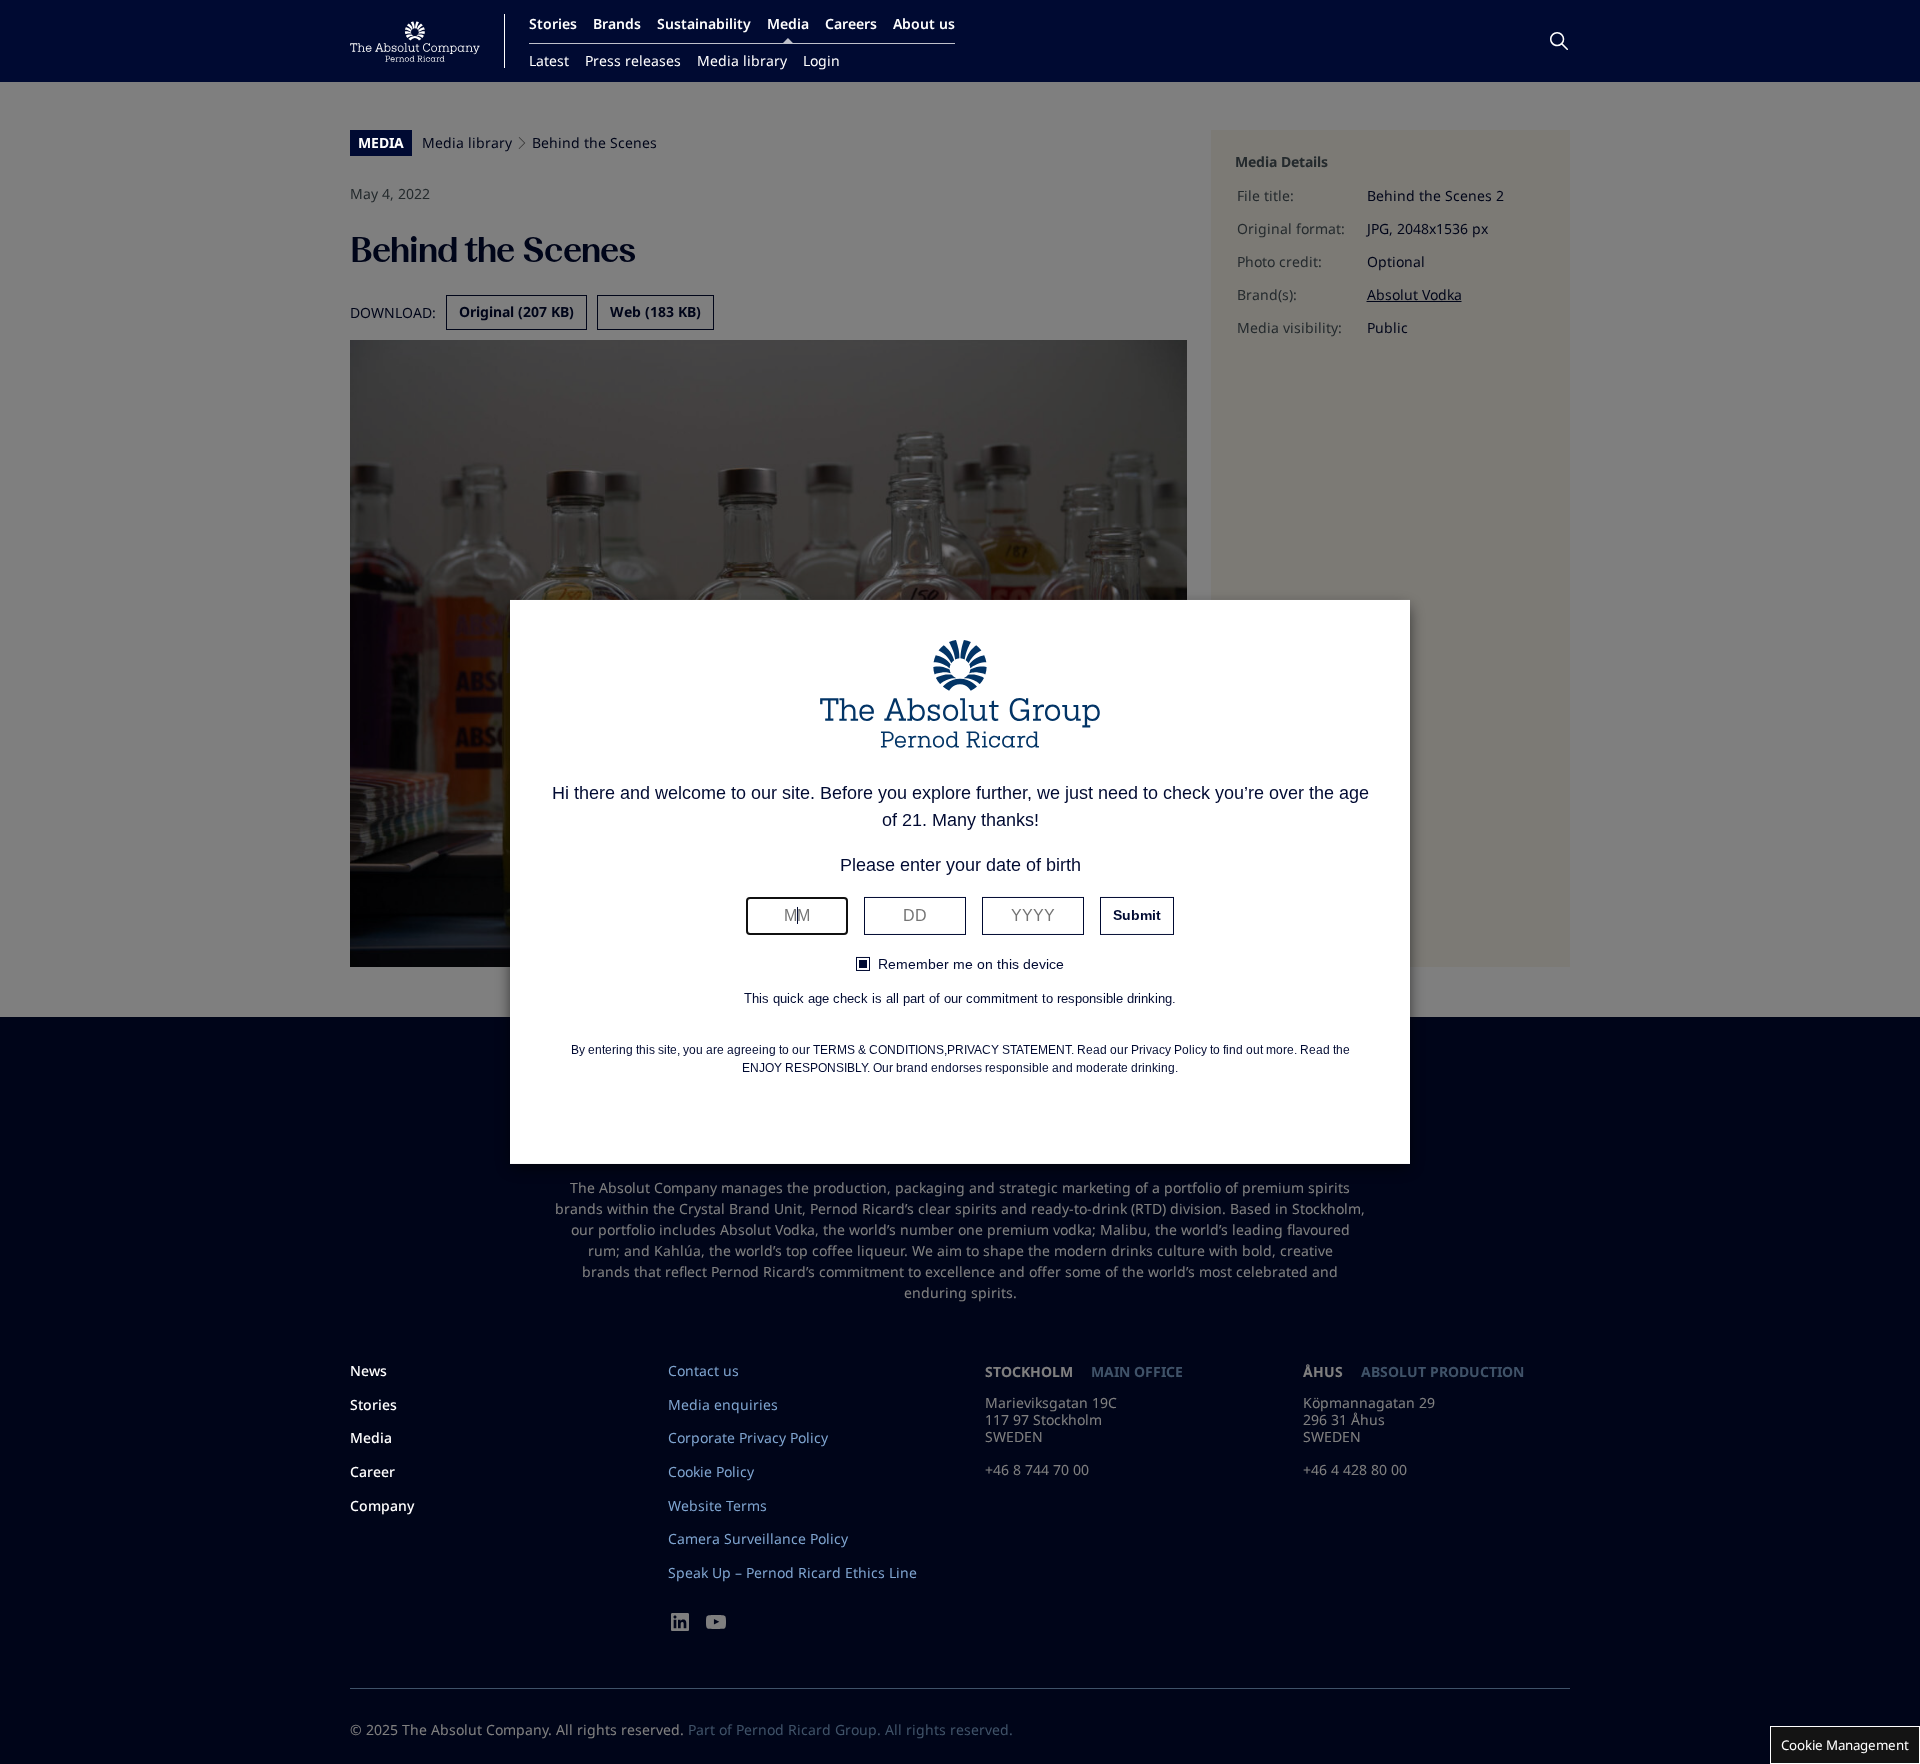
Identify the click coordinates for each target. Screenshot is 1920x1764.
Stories (553, 23)
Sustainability (704, 23)
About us (924, 23)
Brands (617, 23)
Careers (851, 23)
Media (788, 23)
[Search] (1559, 41)
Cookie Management (1845, 1745)
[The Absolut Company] (415, 41)
